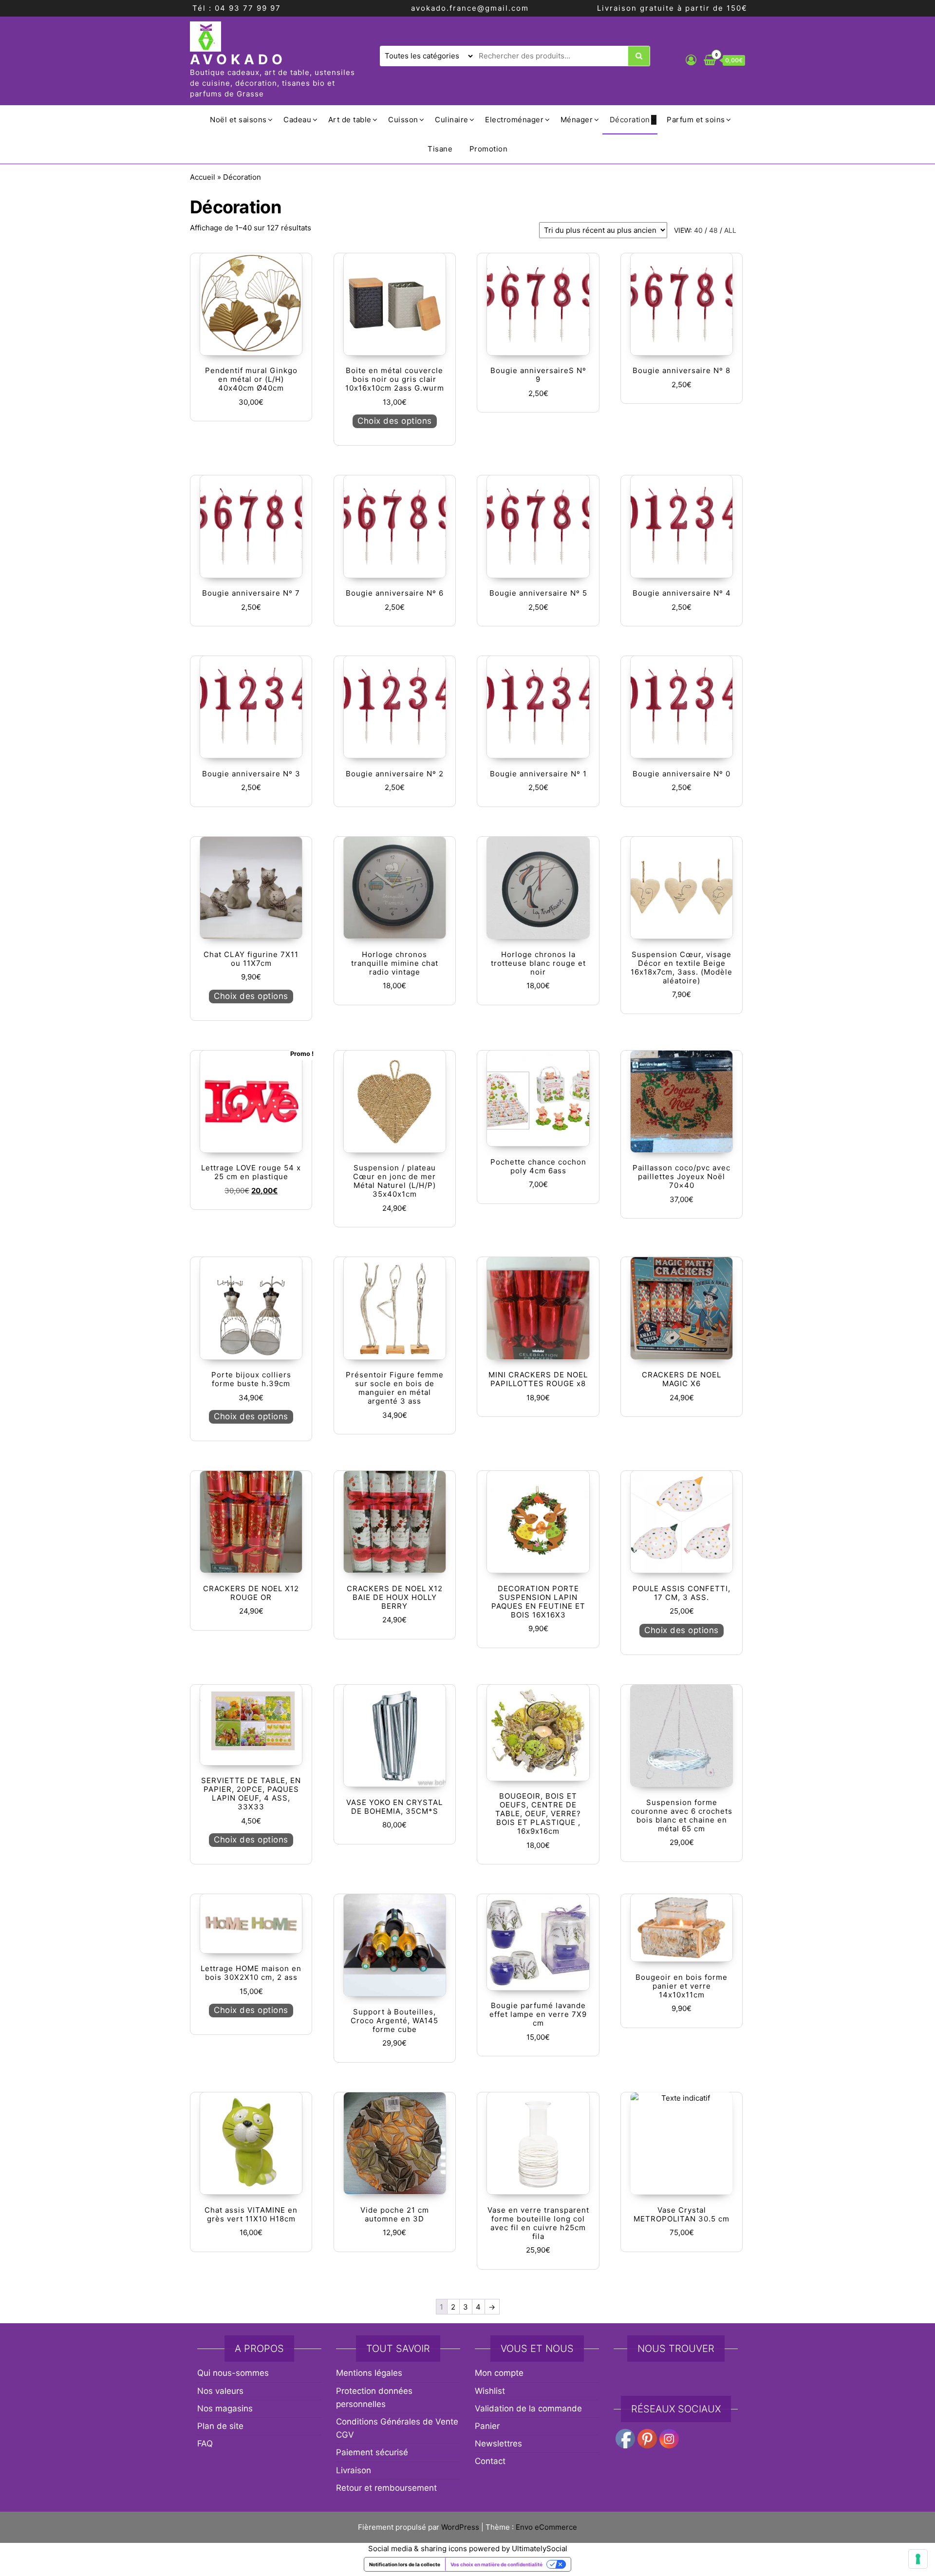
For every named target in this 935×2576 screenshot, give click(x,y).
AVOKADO (238, 59)
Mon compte (499, 2373)
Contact (490, 2461)
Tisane (440, 149)
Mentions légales (369, 2373)
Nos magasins (225, 2408)
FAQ (205, 2444)
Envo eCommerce (546, 2527)
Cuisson (403, 120)
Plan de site (220, 2426)
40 (698, 230)
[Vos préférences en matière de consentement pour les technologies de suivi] (918, 2559)
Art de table (350, 120)
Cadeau (297, 120)
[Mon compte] (691, 60)
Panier (487, 2426)
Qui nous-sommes (233, 2373)
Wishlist (490, 2391)
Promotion (489, 149)
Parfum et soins (696, 120)
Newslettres (498, 2444)
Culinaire (452, 120)
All (730, 230)
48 (713, 230)
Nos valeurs (220, 2391)
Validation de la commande (528, 2408)
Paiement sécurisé (372, 2452)
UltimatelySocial (540, 2548)
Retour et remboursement (386, 2488)
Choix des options (395, 421)
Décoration (630, 120)
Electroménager (514, 120)
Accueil (203, 177)
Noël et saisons (238, 120)
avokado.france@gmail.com (470, 8)
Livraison (354, 2470)
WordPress (460, 2527)
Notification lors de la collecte (405, 2564)
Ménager (577, 120)
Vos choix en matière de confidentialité (496, 2564)
